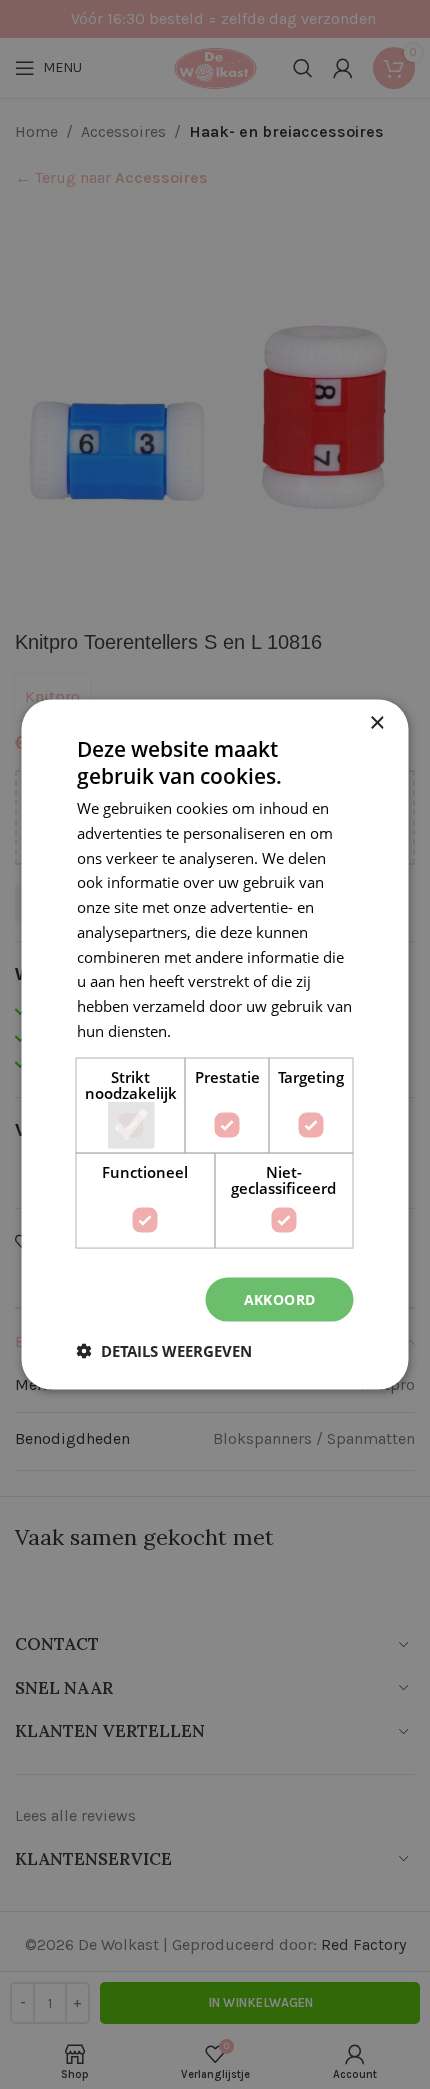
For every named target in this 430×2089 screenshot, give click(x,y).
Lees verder (215, 1030)
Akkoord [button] (280, 1298)
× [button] (376, 722)
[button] (164, 1351)
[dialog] (215, 1044)
